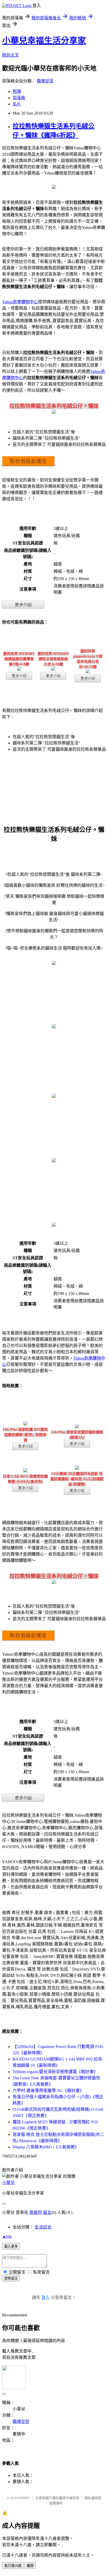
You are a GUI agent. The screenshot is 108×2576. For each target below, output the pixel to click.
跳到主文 (10, 55)
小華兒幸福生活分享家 (44, 41)
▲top (7, 2236)
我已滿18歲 (13, 2566)
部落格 (19, 98)
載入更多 (11, 2246)
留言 (47, 2212)
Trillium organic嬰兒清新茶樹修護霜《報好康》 (55, 2072)
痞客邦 (36, 2212)
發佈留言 (11, 2278)
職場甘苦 (45, 81)
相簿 (17, 91)
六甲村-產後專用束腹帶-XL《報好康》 (48, 2090)
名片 (17, 104)
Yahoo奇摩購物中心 (20, 302)
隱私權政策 (93, 2498)
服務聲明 (56, 2503)
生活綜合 (43, 2227)
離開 (30, 2566)
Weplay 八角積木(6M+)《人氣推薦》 (46, 2147)
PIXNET (24, 2498)
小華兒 (8, 2183)
